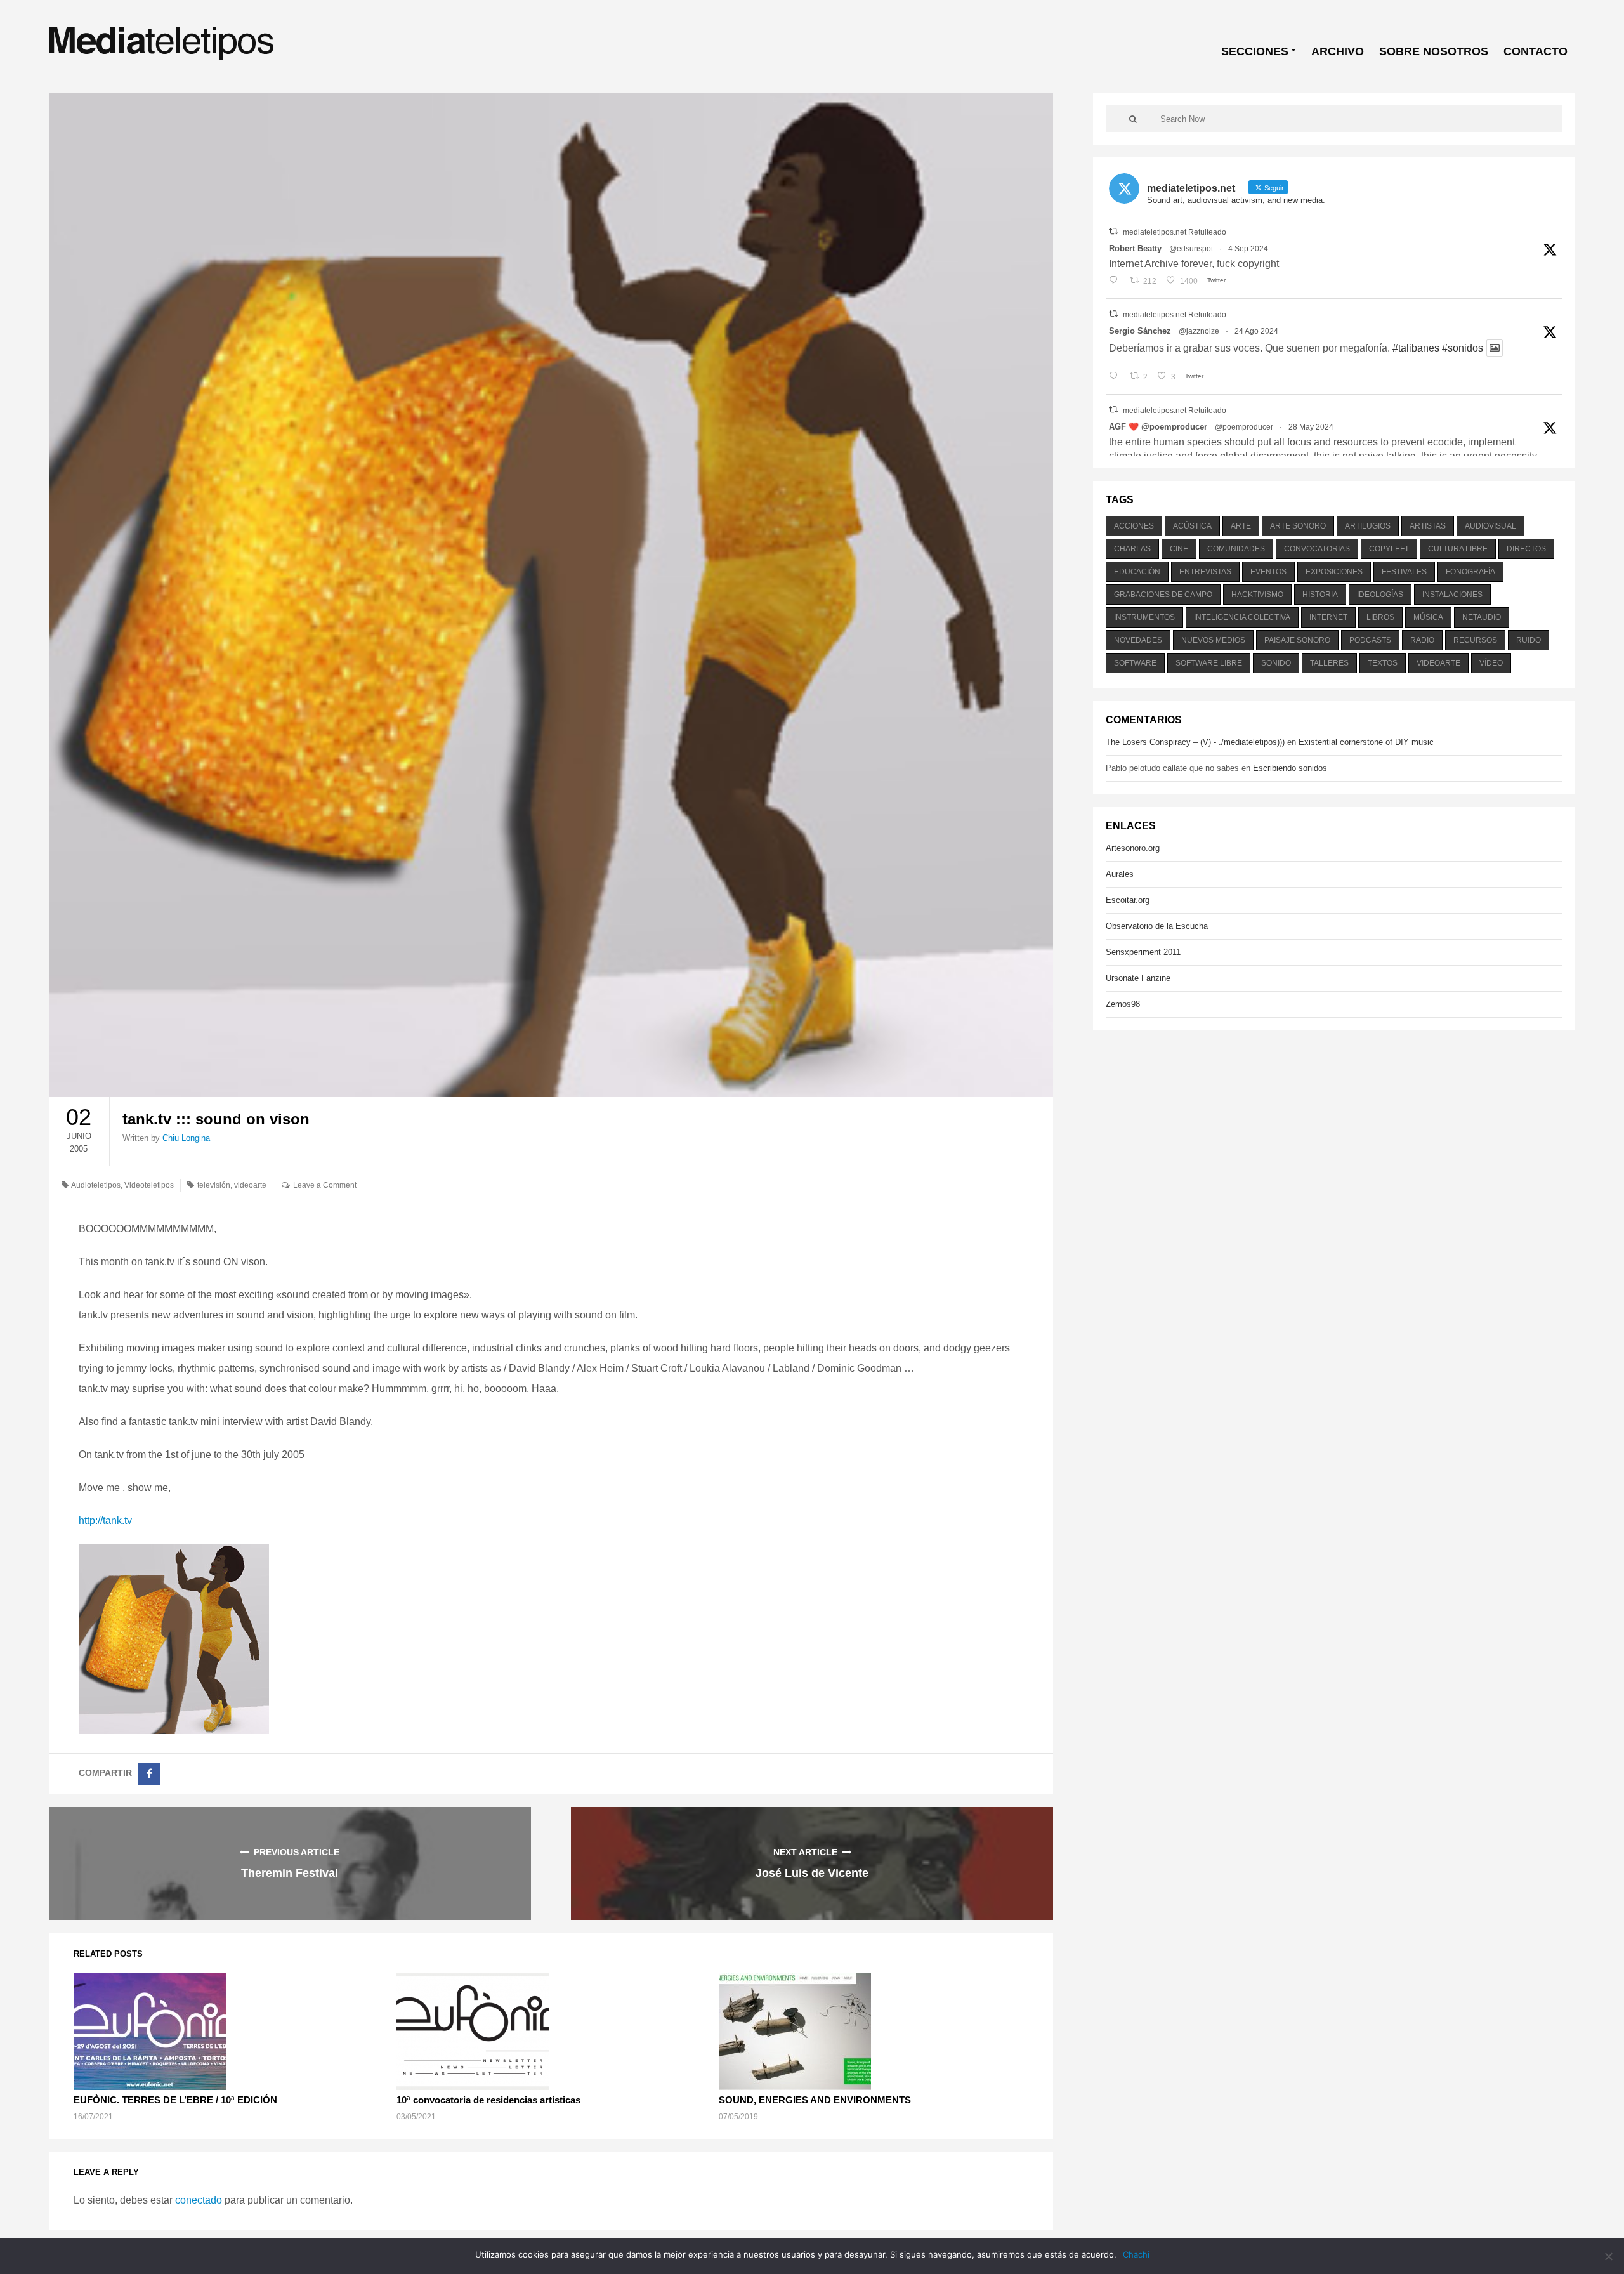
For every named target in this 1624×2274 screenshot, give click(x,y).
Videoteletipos (149, 1185)
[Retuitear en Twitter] (1113, 231)
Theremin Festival (290, 1873)
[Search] (1133, 119)
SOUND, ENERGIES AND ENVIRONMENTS (815, 2100)
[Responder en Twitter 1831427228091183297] (1116, 281)
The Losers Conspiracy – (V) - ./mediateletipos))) (1195, 742)
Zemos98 (1123, 1004)
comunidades (1236, 549)
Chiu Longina (186, 1138)
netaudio (1482, 617)
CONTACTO (1536, 51)
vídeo (1491, 663)
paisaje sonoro (1297, 640)
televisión (214, 1185)
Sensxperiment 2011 (1143, 952)
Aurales (1120, 874)
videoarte (250, 1185)
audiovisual (1490, 526)
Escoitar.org (1128, 900)
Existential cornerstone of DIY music (1366, 742)
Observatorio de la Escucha (1157, 926)
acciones (1134, 526)
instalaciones (1452, 595)
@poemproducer (1244, 427)
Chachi (1136, 2254)
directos (1526, 549)
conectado (199, 2200)
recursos (1475, 640)
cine (1179, 549)
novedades (1138, 640)
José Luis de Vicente (812, 1873)
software (1135, 663)
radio (1422, 640)
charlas (1132, 549)
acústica (1192, 526)
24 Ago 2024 (1256, 331)
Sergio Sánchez (1140, 331)
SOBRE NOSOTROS (1434, 51)
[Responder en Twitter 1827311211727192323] (1116, 377)
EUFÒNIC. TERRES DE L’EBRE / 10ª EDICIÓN (175, 2100)
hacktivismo (1257, 595)
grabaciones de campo (1163, 595)
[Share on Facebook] (149, 1774)
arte (1241, 526)
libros (1380, 617)
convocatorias (1317, 549)
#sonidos (1463, 348)
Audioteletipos (96, 1185)
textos (1383, 663)
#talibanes (1416, 348)
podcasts (1370, 640)
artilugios (1368, 526)
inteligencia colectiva (1242, 617)
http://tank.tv (105, 1521)
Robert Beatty (1135, 248)
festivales (1404, 572)
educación (1137, 572)
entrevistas (1205, 572)
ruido (1529, 640)
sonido (1276, 663)
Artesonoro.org (1133, 848)
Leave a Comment (325, 1185)
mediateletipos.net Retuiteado (1175, 232)
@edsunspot (1191, 249)
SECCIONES (1255, 51)
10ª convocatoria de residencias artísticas (488, 2100)
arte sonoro (1298, 526)
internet (1328, 617)
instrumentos (1144, 617)
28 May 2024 (1311, 427)
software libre (1209, 663)
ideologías (1380, 595)
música (1428, 617)
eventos (1268, 572)
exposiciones (1334, 572)
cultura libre (1458, 549)
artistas (1428, 526)
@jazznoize (1199, 331)
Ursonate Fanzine (1138, 978)
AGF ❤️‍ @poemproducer (1158, 427)
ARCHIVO (1338, 51)
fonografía (1470, 572)
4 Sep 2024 (1248, 249)
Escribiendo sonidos (1290, 768)
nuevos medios (1213, 640)
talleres (1329, 663)
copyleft (1389, 549)
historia (1320, 595)
